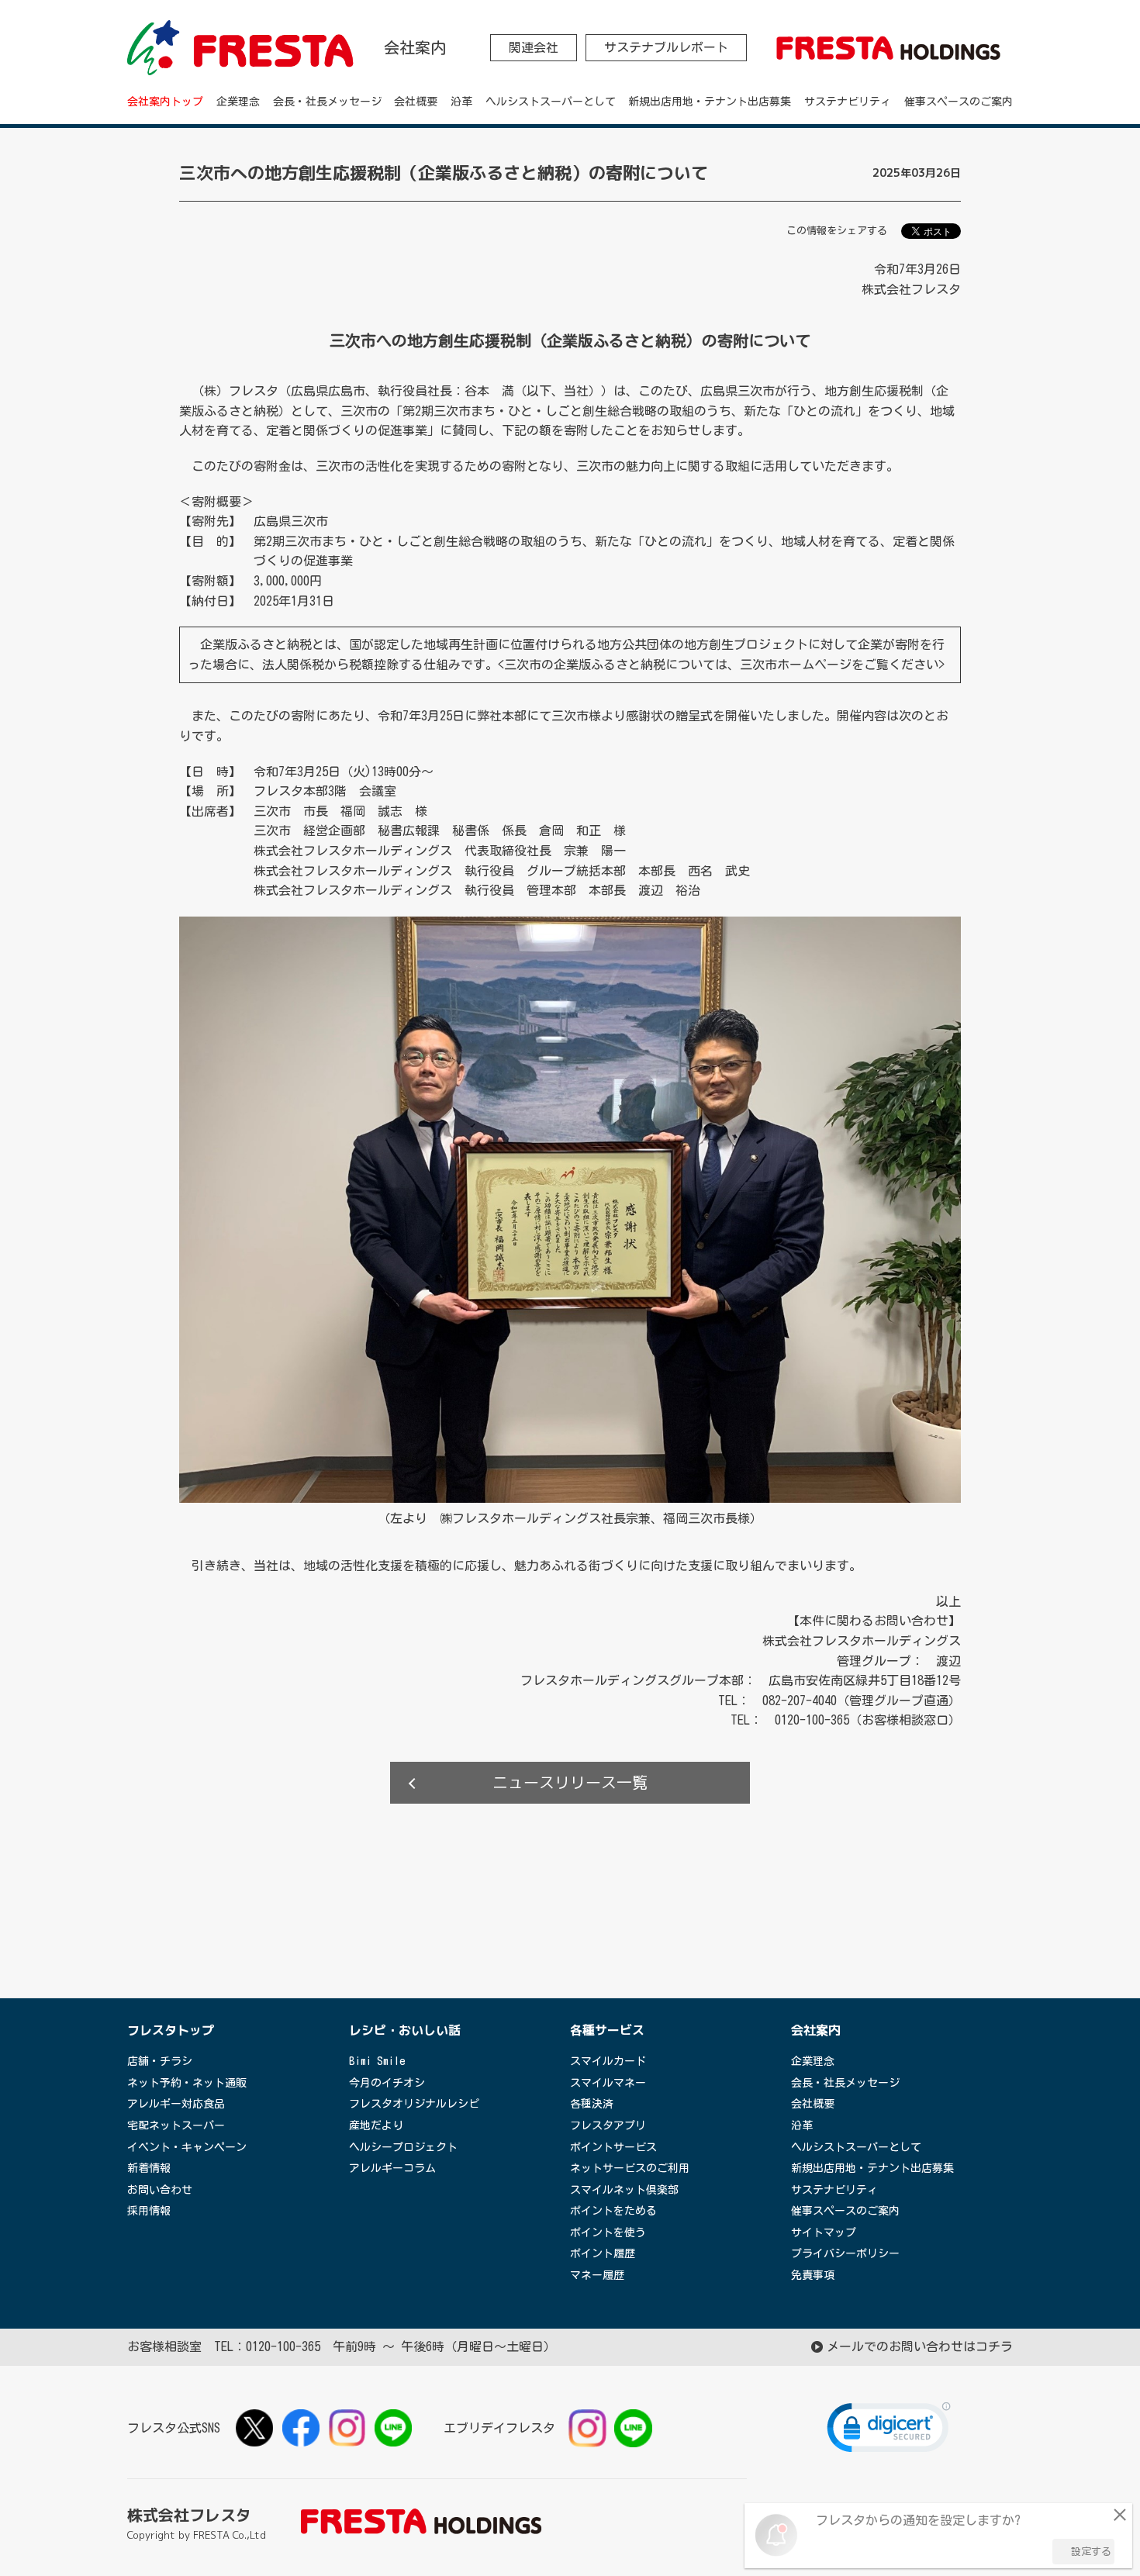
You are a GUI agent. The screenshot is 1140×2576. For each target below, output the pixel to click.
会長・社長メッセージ (327, 102)
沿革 (461, 102)
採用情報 (149, 2211)
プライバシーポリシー (845, 2253)
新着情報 (149, 2168)
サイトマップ (824, 2232)
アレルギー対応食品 (176, 2104)
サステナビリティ (848, 102)
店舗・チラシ (160, 2061)
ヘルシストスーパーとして (551, 102)
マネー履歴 (597, 2275)
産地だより (376, 2125)
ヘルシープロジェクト (403, 2147)
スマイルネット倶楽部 (624, 2190)
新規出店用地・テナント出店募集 (710, 102)
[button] (889, 2431)
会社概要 (416, 102)
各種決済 (592, 2104)
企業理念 (238, 102)
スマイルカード (608, 2061)
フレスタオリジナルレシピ (414, 2104)
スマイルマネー (608, 2083)
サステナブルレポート (666, 47)
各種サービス (607, 2030)
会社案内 (816, 2030)
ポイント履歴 (603, 2253)
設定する (1091, 2552)
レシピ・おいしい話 (405, 2030)
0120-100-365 (283, 2346)
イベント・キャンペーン (187, 2147)
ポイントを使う (608, 2232)
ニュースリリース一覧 (570, 1782)
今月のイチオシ (387, 2083)
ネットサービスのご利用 (630, 2168)
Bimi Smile (377, 2061)
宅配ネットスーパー (176, 2125)
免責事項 (813, 2275)
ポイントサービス (613, 2147)
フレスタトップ (171, 2030)
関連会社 (534, 47)
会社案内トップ (165, 102)
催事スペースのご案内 (959, 102)
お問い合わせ (160, 2190)
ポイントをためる (613, 2211)
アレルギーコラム (392, 2168)
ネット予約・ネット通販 (187, 2083)
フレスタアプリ (608, 2125)
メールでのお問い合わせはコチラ (920, 2346)
